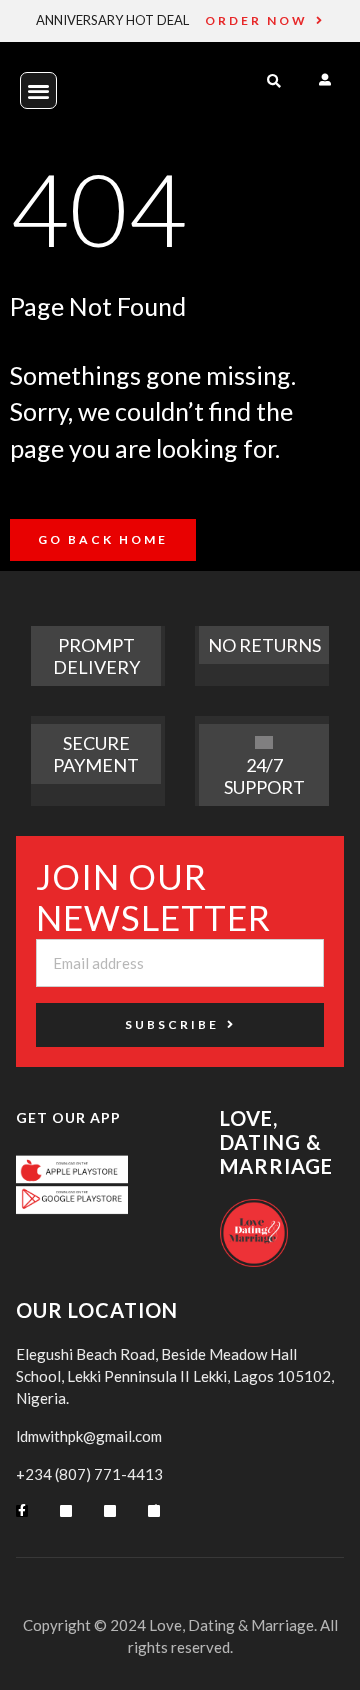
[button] (38, 90)
